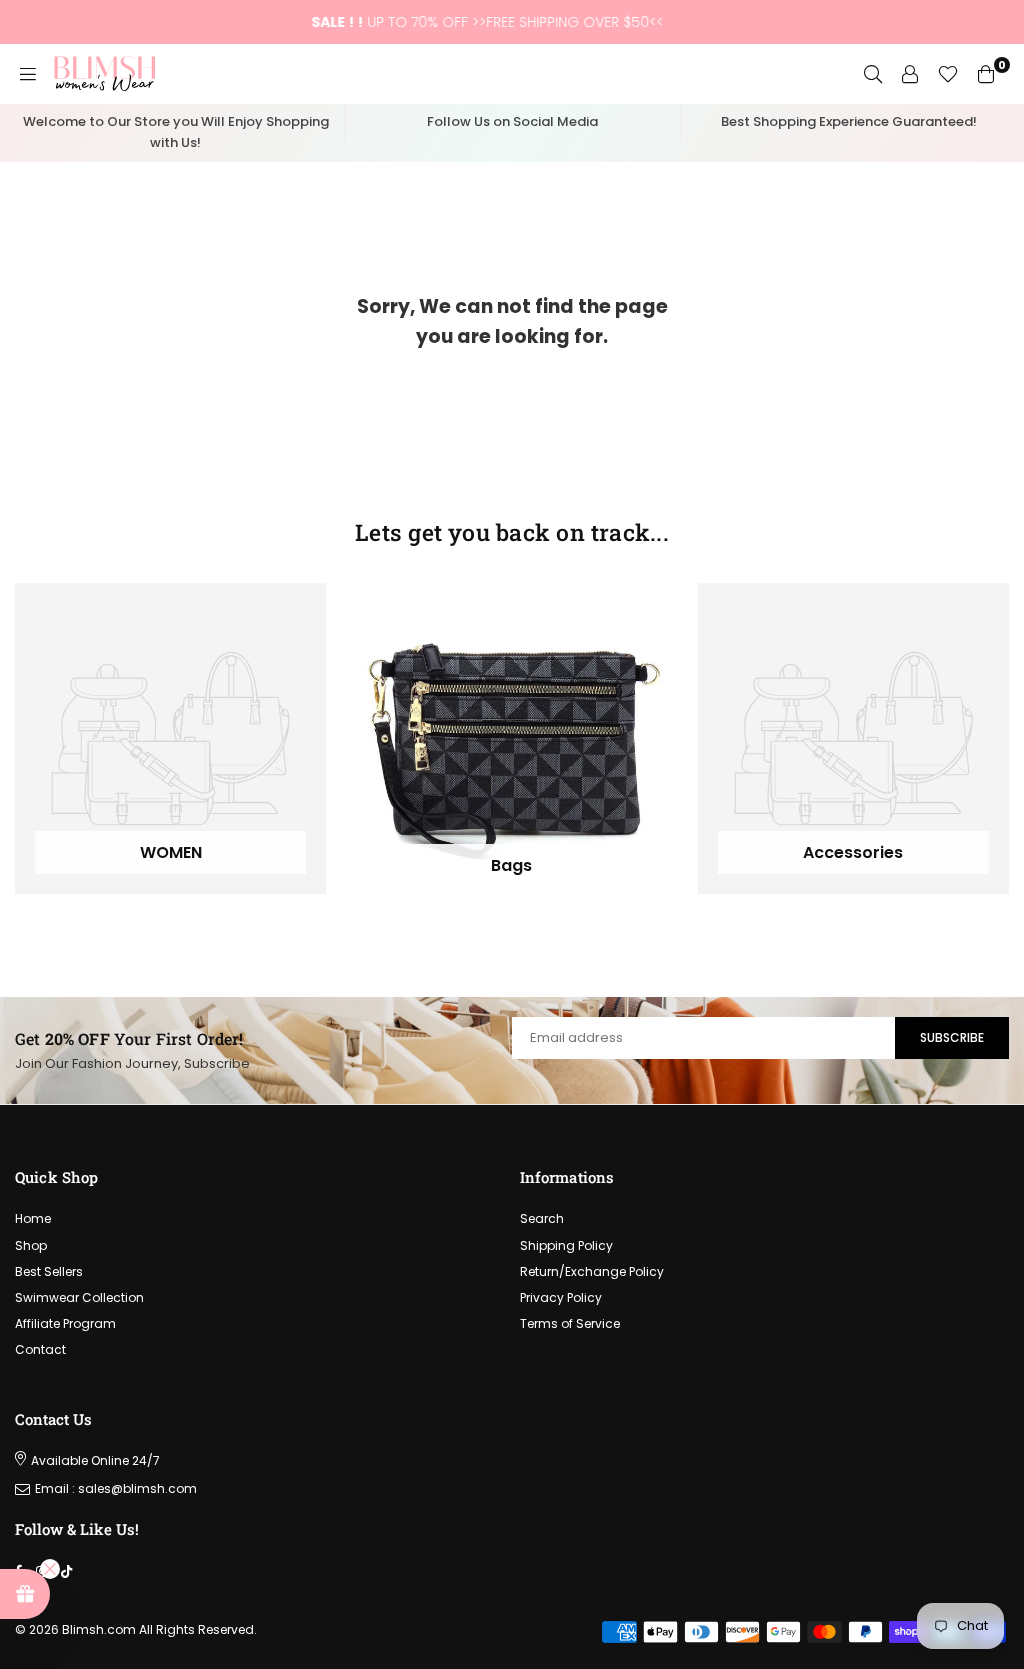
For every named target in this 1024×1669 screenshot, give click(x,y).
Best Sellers (49, 1271)
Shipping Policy (566, 1245)
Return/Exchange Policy (592, 1271)
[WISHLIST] (948, 74)
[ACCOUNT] (910, 74)
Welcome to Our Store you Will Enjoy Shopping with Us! (176, 132)
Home (33, 1218)
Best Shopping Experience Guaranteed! (849, 121)
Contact (40, 1349)
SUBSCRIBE (952, 1037)
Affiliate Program (65, 1323)
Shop (31, 1245)
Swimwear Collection (79, 1297)
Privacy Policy (561, 1297)
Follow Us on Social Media (512, 121)
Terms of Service (570, 1323)
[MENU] (28, 74)
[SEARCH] (873, 74)
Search (542, 1218)
